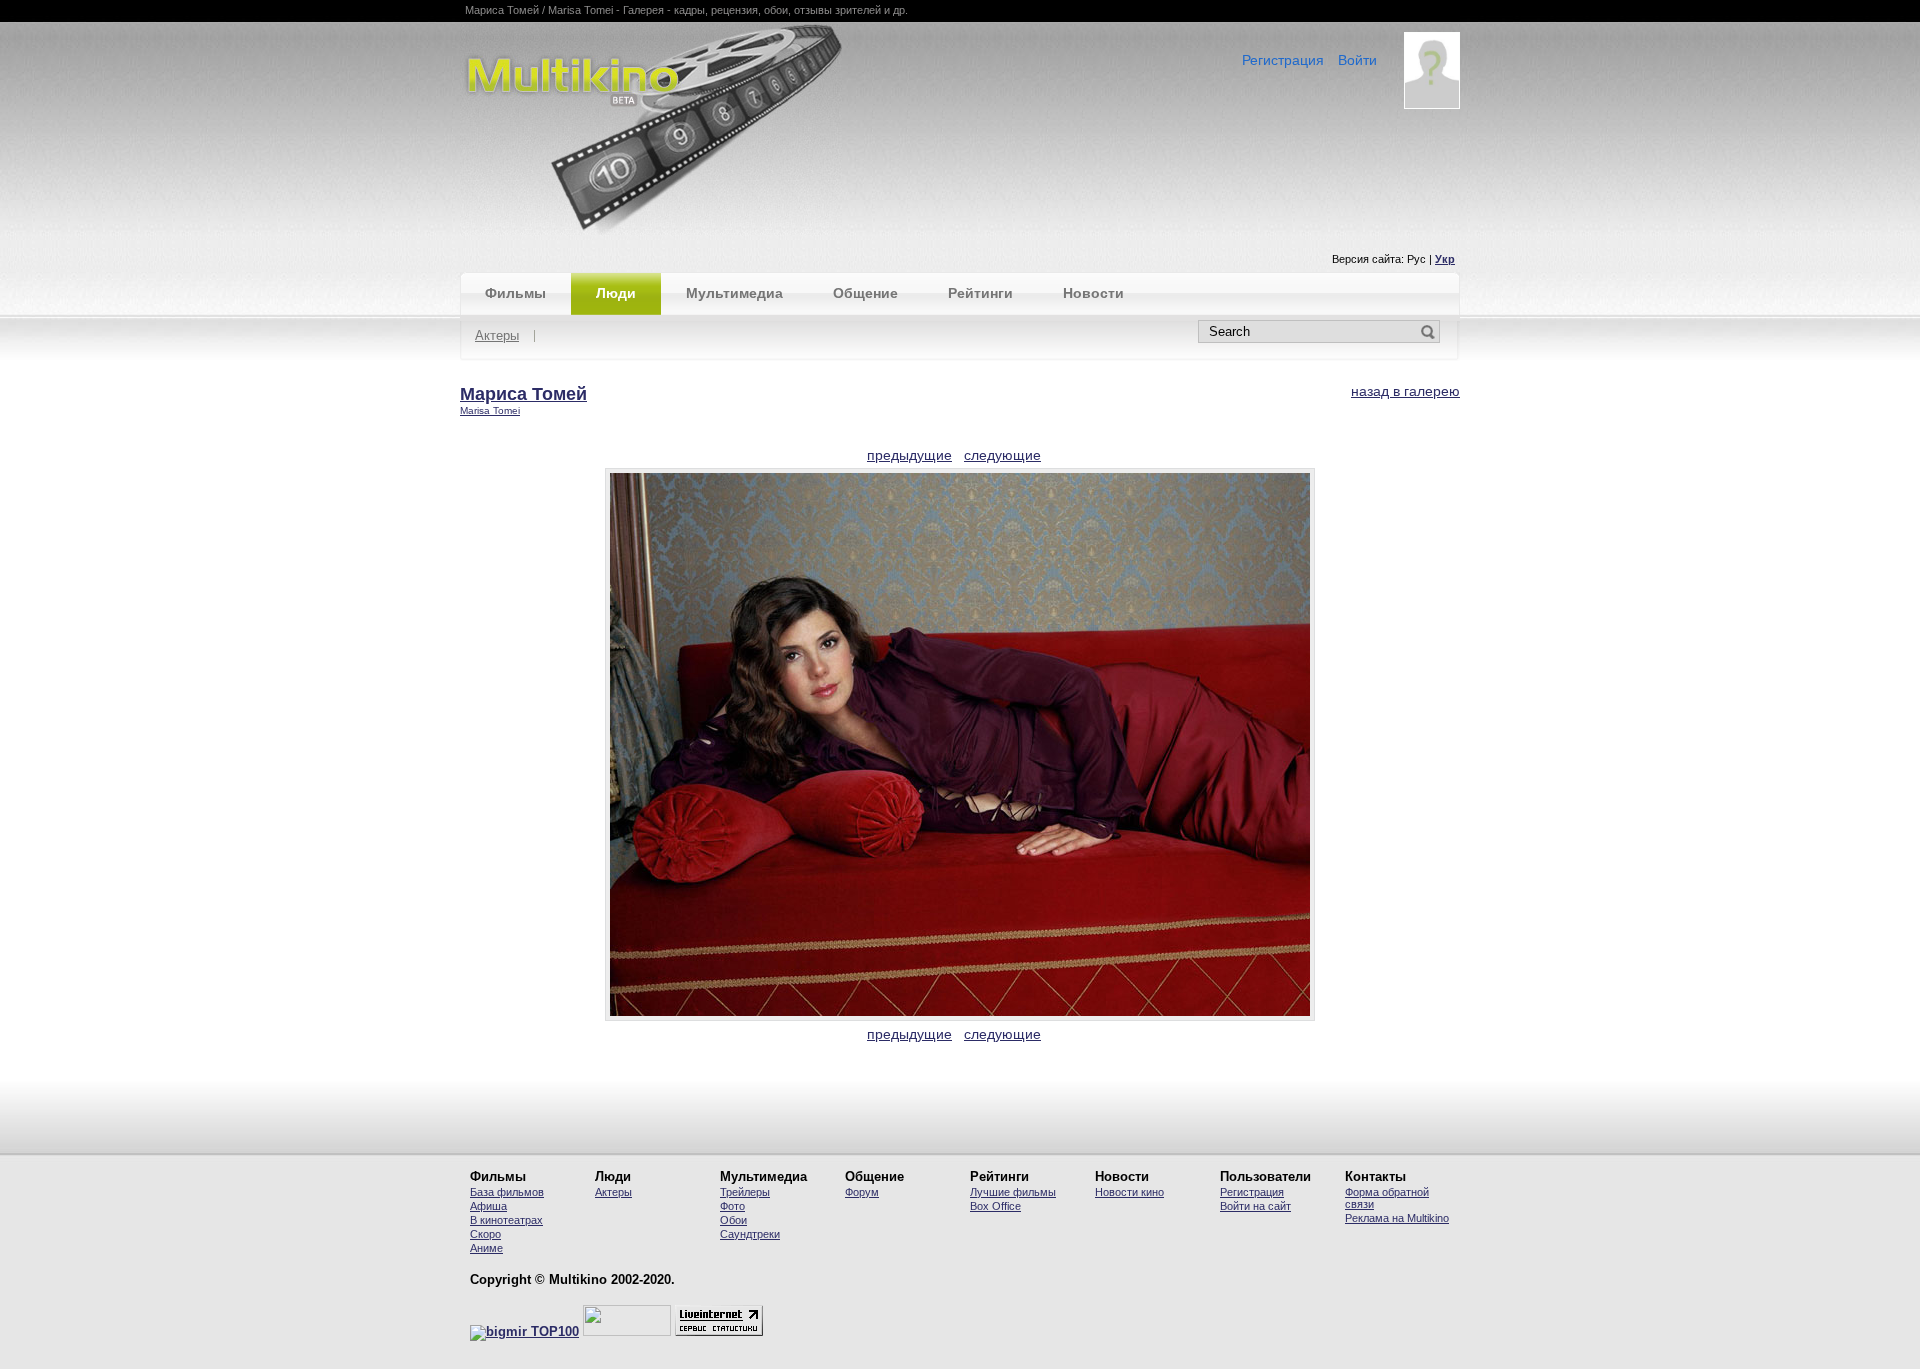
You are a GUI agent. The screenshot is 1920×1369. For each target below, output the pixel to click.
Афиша (488, 1206)
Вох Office (995, 1206)
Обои (733, 1220)
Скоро (485, 1234)
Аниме (486, 1248)
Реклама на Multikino (1397, 1218)
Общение (865, 293)
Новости (1093, 293)
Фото (732, 1206)
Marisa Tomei (490, 410)
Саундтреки (750, 1234)
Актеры (497, 336)
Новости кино (1129, 1192)
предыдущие (909, 455)
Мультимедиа (734, 293)
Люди (616, 293)
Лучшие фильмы (1013, 1192)
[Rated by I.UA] (627, 1332)
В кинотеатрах (506, 1220)
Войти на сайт (1255, 1206)
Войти (1357, 60)
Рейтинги (980, 293)
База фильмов (507, 1192)
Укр (1445, 259)
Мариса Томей (523, 394)
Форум (862, 1192)
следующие (1002, 455)
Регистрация (1283, 60)
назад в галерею (1405, 391)
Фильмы (515, 293)
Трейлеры (745, 1192)
